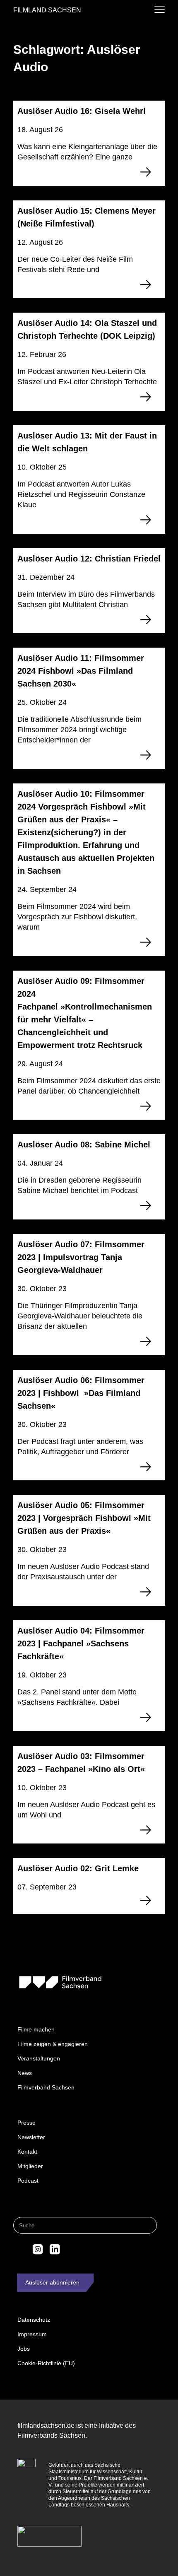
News (25, 2073)
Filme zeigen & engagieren (53, 2044)
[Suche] (148, 2225)
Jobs (24, 2349)
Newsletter (31, 2137)
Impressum (32, 2334)
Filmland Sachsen (47, 10)
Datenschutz (34, 2320)
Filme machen (36, 2029)
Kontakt (27, 2152)
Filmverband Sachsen (46, 2087)
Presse (26, 2123)
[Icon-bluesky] (21, 2249)
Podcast (28, 2181)
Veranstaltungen (39, 2058)
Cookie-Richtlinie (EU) (46, 2363)
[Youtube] (72, 2249)
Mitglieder (30, 2166)
